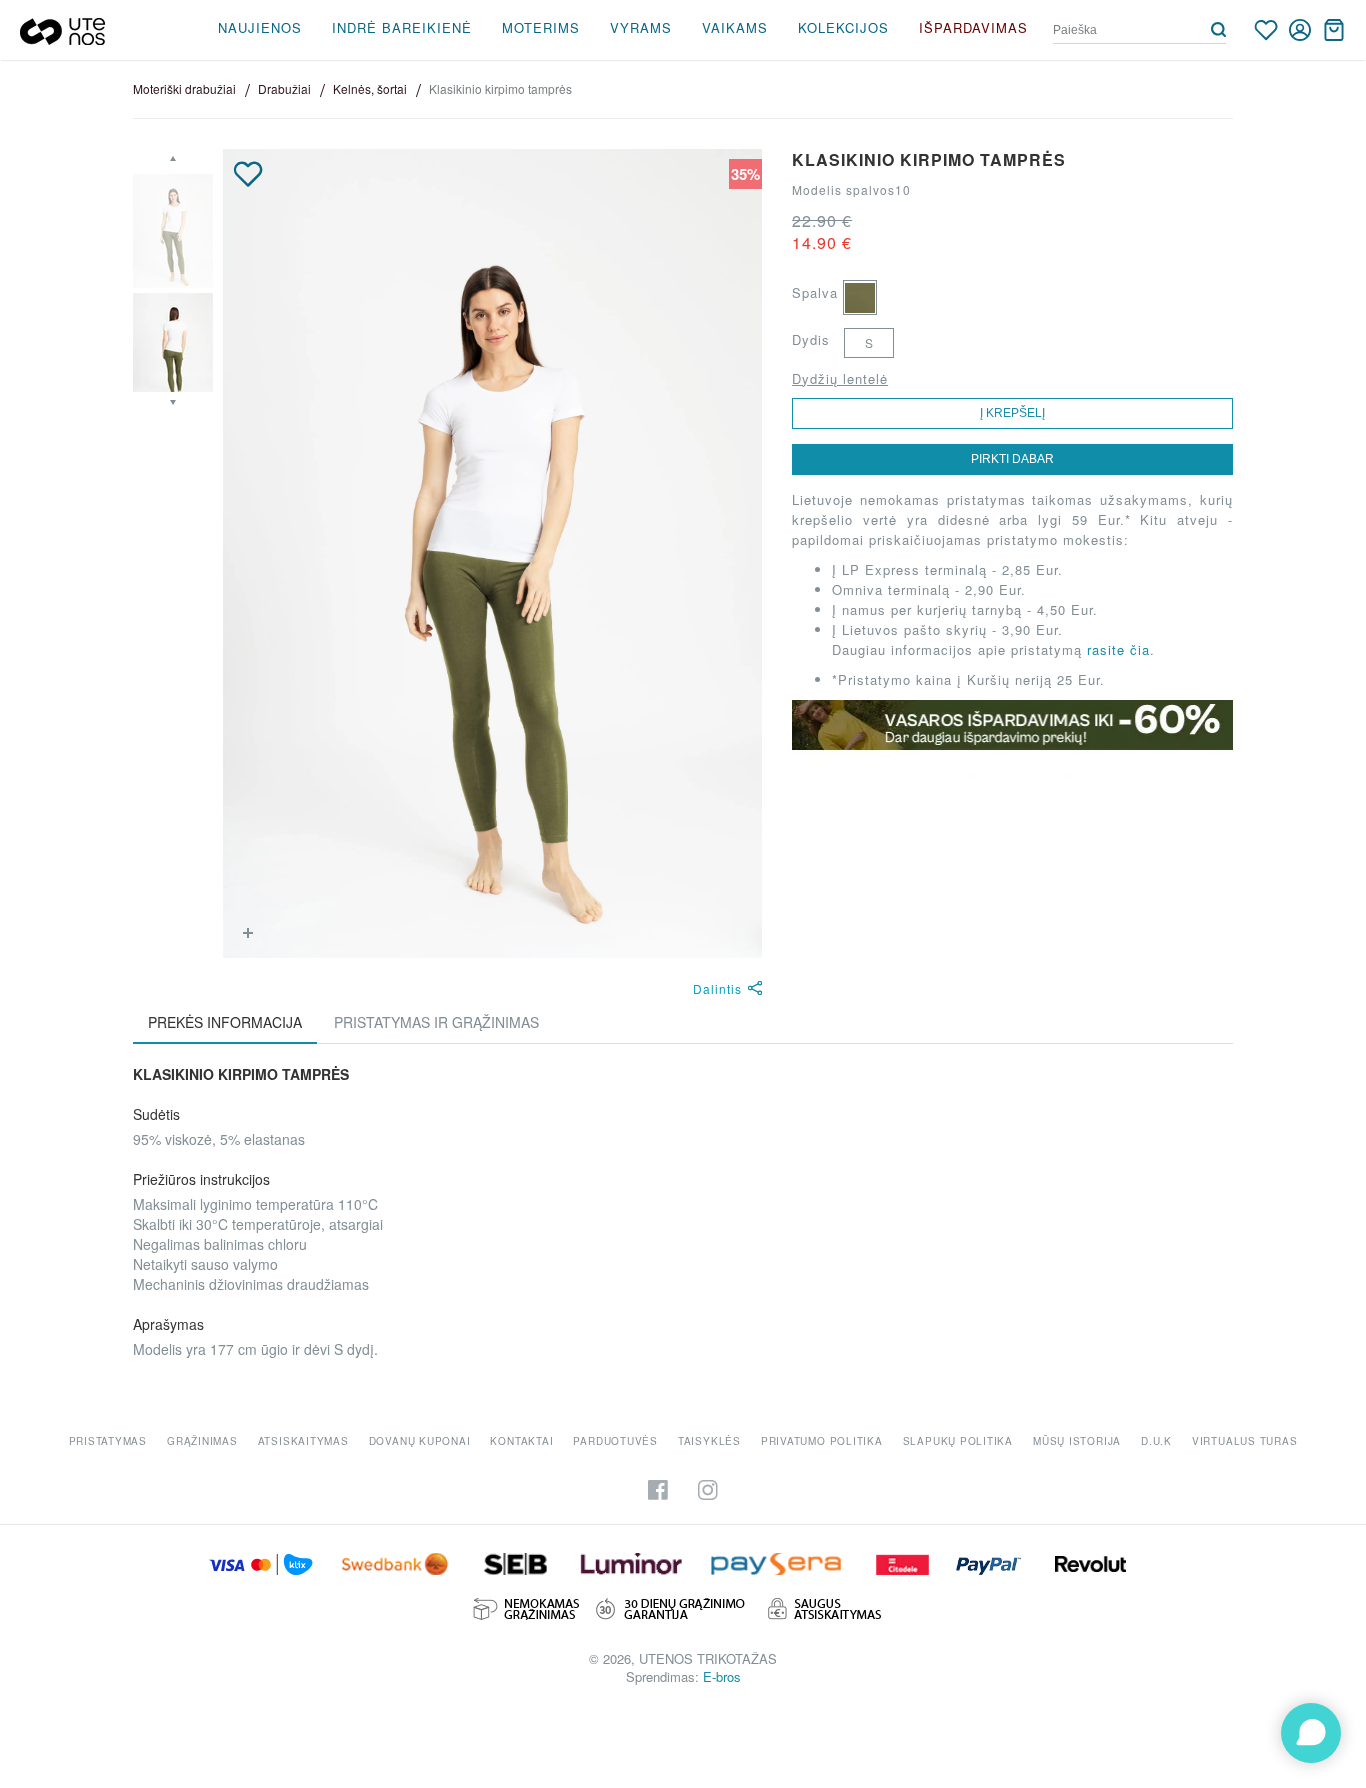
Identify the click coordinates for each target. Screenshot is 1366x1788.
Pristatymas (108, 1441)
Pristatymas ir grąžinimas (436, 1022)
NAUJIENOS (260, 27)
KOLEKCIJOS (843, 27)
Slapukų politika (958, 1441)
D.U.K (1156, 1441)
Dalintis (717, 988)
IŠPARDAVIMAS (973, 27)
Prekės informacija (225, 1022)
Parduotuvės (615, 1441)
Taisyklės (709, 1441)
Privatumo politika (822, 1441)
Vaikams (735, 27)
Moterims (541, 27)
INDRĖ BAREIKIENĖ (402, 27)
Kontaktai (521, 1441)
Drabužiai (284, 88)
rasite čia (1118, 649)
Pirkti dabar (1012, 459)
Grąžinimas (202, 1441)
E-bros (722, 1676)
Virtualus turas (1245, 1441)
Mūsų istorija (1077, 1441)
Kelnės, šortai (370, 88)
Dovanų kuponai (420, 1441)
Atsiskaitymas (303, 1441)
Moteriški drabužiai (184, 88)
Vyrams (641, 27)
